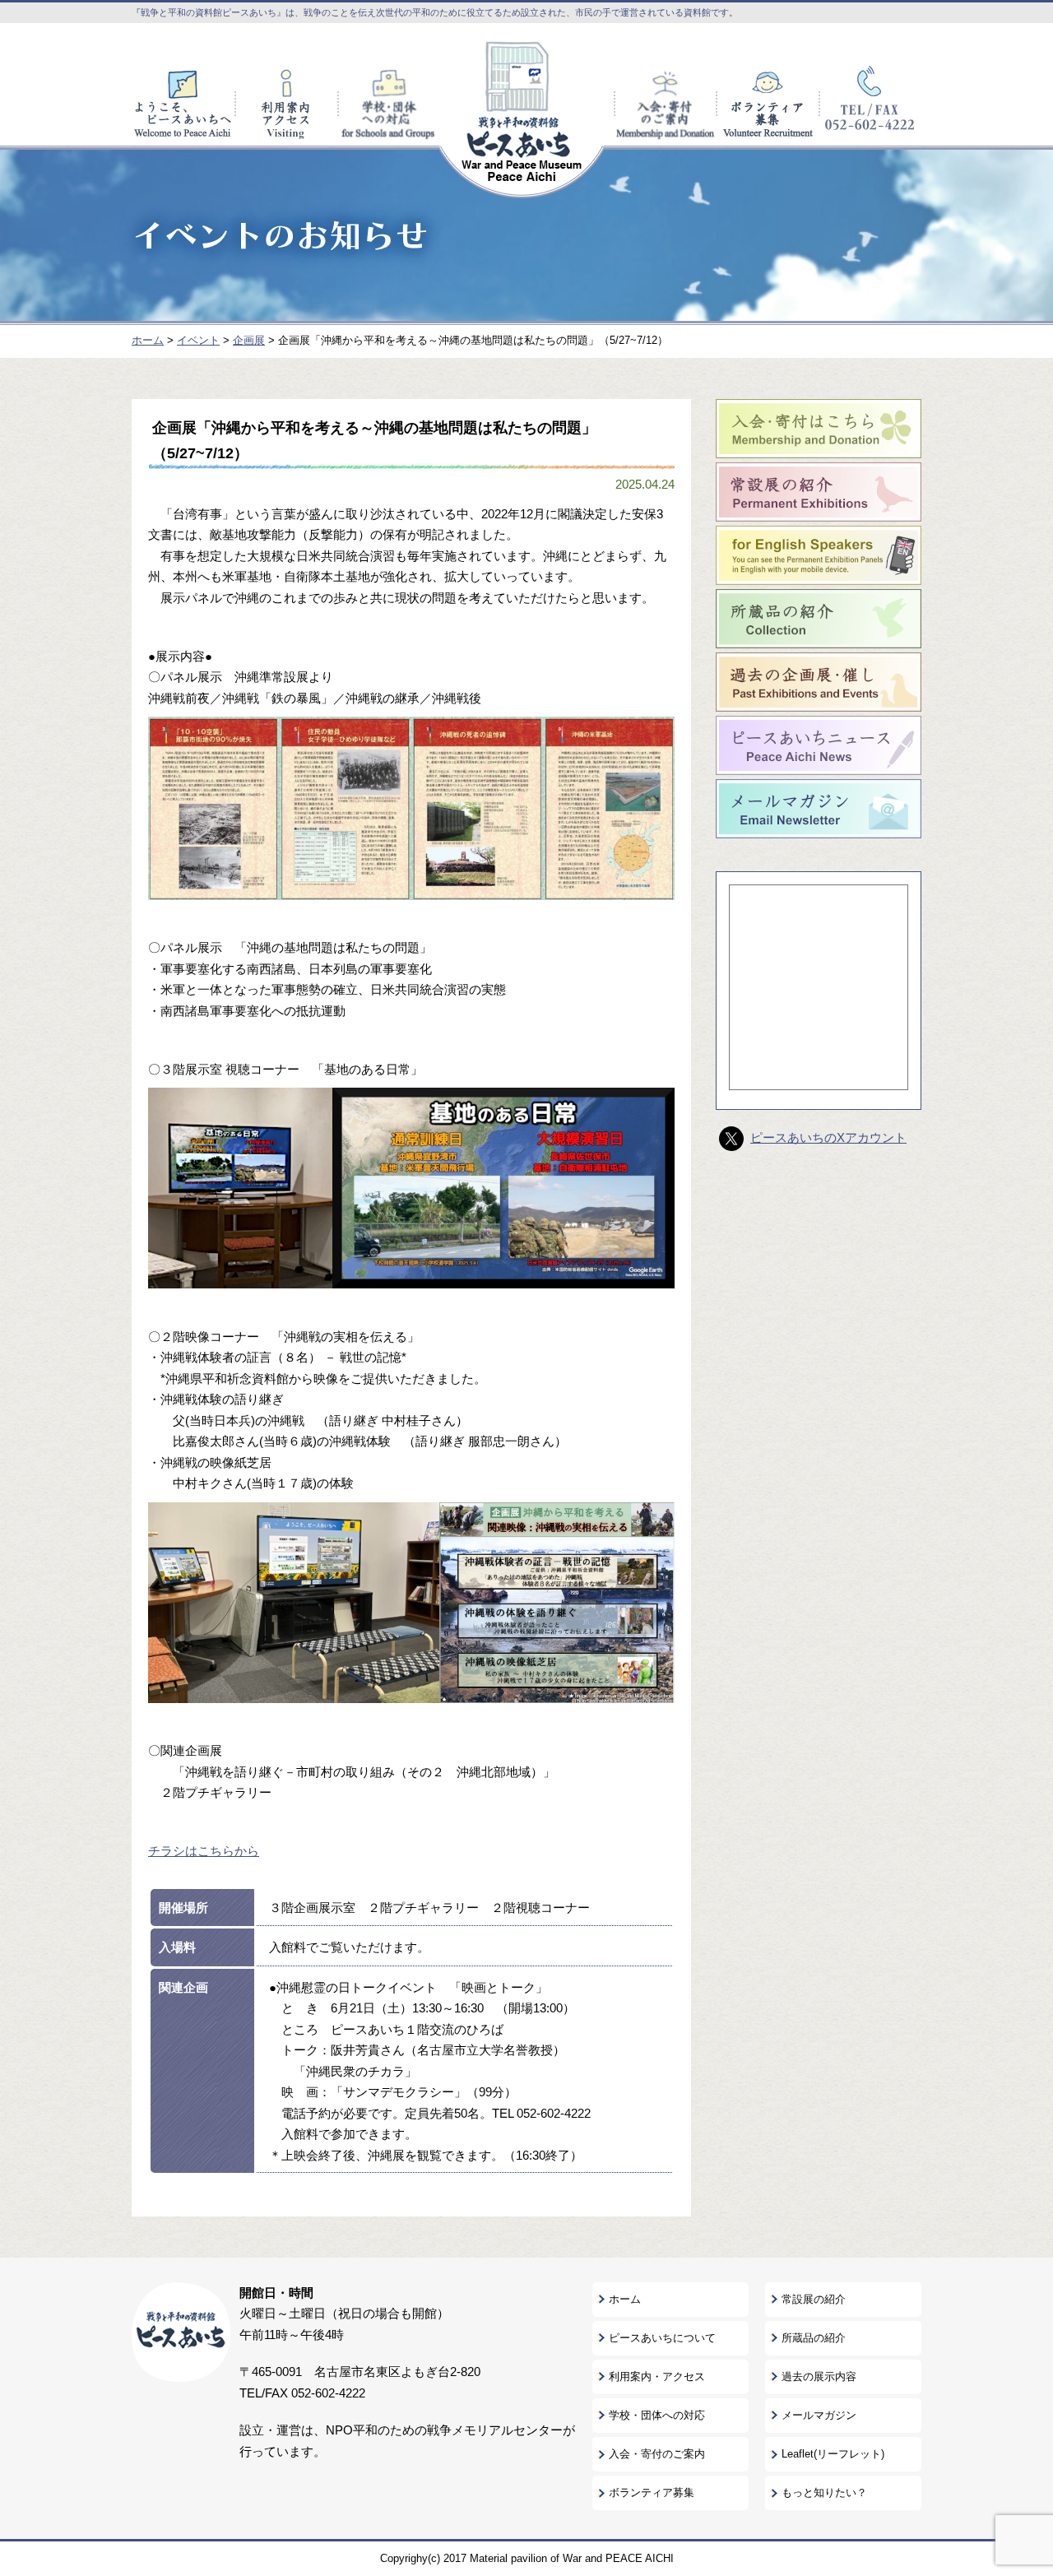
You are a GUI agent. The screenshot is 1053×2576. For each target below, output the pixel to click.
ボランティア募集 (652, 2492)
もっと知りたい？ (824, 2492)
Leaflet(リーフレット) (833, 2454)
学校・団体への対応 (657, 2415)
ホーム (625, 2299)
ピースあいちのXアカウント (828, 1137)
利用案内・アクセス (657, 2376)
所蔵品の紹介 (814, 2338)
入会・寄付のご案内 (657, 2454)
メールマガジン (819, 2415)
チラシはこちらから (204, 1851)
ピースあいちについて (662, 2338)
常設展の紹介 (814, 2299)
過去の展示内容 (819, 2376)
